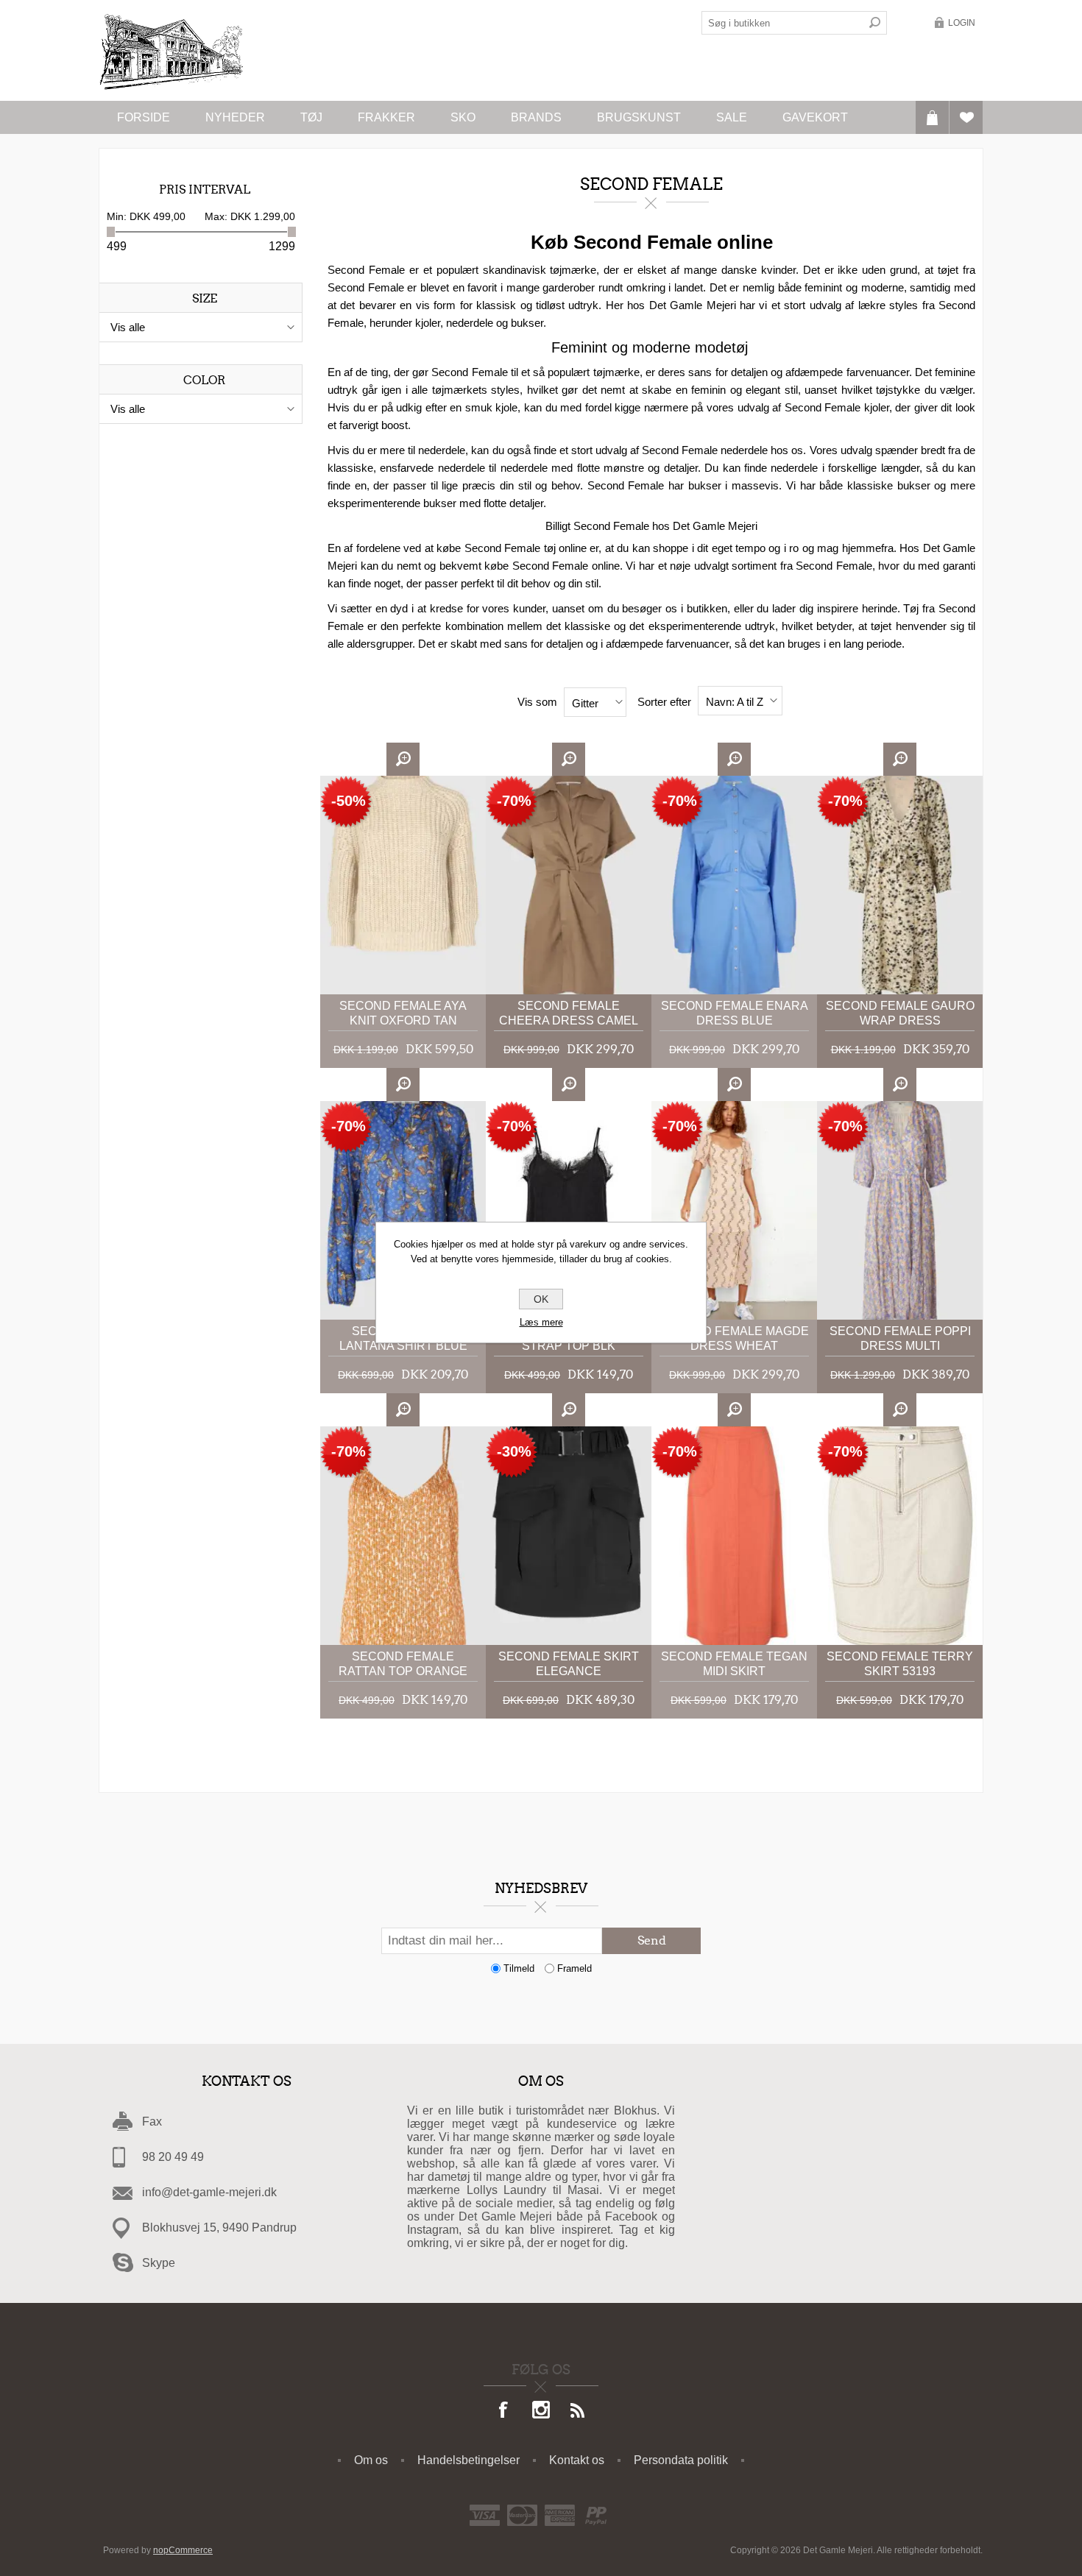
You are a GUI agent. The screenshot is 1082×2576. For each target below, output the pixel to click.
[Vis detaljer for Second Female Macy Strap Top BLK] (569, 1210)
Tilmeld (519, 1968)
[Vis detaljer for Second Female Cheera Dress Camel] (569, 885)
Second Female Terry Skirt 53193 (900, 1664)
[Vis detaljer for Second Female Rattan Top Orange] (403, 1536)
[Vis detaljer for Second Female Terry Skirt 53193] (900, 1536)
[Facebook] (504, 2411)
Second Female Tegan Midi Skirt (734, 1664)
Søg (875, 23)
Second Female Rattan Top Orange (403, 1664)
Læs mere (541, 1322)
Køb (462, 800)
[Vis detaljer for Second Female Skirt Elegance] (569, 1536)
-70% (514, 801)
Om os (371, 2460)
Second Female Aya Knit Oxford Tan (403, 1013)
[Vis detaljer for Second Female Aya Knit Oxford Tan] (403, 885)
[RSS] (578, 2411)
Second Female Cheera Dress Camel (569, 1013)
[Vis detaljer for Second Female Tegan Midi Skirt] (734, 1536)
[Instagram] (541, 2411)
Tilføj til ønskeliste (462, 767)
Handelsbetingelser (468, 2460)
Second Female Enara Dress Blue (735, 1013)
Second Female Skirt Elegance (569, 1664)
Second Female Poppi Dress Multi (900, 1338)
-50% (349, 801)
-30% (514, 1451)
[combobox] (782, 23)
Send (652, 1940)
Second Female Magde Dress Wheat (735, 1338)
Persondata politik (681, 2460)
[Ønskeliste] (966, 117)
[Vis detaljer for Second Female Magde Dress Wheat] (734, 1210)
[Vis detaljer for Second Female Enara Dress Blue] (734, 885)
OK (541, 1299)
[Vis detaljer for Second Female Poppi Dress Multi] (900, 1210)
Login (962, 23)
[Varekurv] (932, 117)
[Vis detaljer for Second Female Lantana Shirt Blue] (403, 1210)
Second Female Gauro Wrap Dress (900, 1013)
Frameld (574, 1968)
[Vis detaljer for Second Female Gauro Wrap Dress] (900, 885)
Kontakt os (577, 2460)
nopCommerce (183, 2550)
